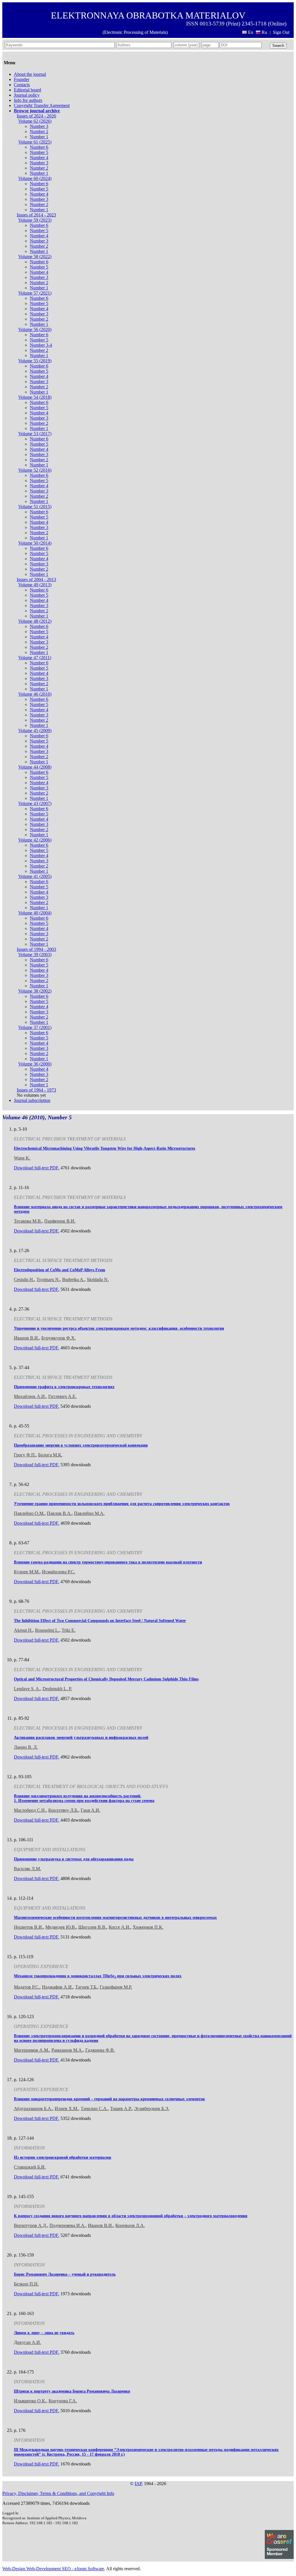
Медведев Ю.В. (61, 1927)
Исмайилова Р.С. (59, 1572)
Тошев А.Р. (121, 2109)
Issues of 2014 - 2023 (36, 215)
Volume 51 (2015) (35, 507)
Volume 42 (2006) (35, 840)
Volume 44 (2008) (35, 767)
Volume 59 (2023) (35, 220)
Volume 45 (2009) (35, 731)
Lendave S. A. (27, 1689)
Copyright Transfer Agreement (42, 105)
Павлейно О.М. (29, 1513)
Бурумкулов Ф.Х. (59, 1338)
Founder (22, 79)
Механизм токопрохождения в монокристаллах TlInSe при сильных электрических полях (98, 1976)
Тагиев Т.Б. (86, 1987)
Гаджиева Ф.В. (100, 2050)
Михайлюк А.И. (30, 1396)
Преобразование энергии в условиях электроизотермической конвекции (81, 1445)
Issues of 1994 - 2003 (36, 949)
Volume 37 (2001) (35, 1027)
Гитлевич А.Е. (62, 1396)
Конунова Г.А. (63, 2401)
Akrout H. (23, 1630)
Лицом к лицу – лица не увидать (44, 2333)
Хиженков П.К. (148, 1927)
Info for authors (28, 100)
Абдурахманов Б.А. (33, 2109)
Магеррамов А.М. (32, 2050)
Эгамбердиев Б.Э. (152, 2109)
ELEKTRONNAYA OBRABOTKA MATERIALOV (148, 15)
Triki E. (69, 1630)
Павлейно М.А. (89, 1513)
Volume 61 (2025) (35, 142)
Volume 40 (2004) (35, 913)
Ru (264, 32)
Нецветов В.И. (28, 1927)
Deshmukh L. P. (57, 1689)
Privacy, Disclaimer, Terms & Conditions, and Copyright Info (58, 2493)
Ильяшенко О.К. (30, 2401)
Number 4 (39, 158)
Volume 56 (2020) (35, 329)
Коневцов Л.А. (130, 2225)
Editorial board (27, 90)
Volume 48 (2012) (35, 621)
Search (278, 46)
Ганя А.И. (90, 1810)
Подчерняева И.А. (67, 2225)
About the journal (30, 74)
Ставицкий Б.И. (30, 2167)
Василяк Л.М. (27, 1869)
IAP (138, 2484)
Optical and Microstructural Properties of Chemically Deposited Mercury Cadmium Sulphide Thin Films (106, 1679)
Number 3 (39, 126)
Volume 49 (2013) (35, 585)
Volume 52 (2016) (35, 470)
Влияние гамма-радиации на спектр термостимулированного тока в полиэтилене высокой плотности (108, 1562)
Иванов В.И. (26, 1338)
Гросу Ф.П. (25, 1455)
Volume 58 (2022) (35, 257)
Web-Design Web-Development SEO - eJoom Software (53, 2569)
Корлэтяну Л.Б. (63, 1810)
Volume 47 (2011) (35, 658)
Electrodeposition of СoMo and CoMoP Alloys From (60, 1270)
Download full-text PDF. (37, 1168)
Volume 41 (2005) (35, 876)
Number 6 (39, 147)
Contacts (22, 85)
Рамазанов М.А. (67, 2050)
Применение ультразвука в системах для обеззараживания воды (74, 1859)
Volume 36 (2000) (35, 1064)
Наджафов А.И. (57, 1987)
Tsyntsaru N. (48, 1279)
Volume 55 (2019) (35, 361)
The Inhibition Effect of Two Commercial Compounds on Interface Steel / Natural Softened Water (100, 1621)
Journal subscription (32, 1100)
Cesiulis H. (24, 1279)
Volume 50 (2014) (35, 543)
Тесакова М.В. (28, 1221)
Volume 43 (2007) (35, 803)
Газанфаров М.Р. (116, 1987)
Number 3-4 (41, 345)
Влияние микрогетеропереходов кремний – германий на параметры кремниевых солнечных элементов (109, 2099)
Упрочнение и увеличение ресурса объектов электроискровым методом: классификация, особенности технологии (119, 1328)
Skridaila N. (98, 1279)
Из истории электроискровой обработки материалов (63, 2157)
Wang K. (22, 1158)
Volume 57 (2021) (35, 293)
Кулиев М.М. (27, 1572)
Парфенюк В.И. (60, 1221)
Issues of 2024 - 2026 (36, 116)
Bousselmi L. (47, 1630)
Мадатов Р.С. (27, 1987)
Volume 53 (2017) (35, 434)
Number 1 (39, 137)
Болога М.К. (50, 1455)
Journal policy (27, 95)
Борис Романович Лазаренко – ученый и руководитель (65, 2274)
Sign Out (281, 32)
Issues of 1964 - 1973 (36, 1090)
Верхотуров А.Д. (30, 2225)
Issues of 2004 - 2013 (36, 579)
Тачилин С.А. (94, 2109)
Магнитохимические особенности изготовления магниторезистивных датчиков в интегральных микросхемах (115, 1918)
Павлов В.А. (59, 1513)
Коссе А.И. (120, 1927)
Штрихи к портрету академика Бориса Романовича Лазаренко (72, 2391)
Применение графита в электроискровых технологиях (64, 1387)
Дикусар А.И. (27, 2342)
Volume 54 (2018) (35, 397)
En (251, 32)
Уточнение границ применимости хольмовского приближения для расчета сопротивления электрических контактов (122, 1504)
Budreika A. (73, 1279)
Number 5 (39, 152)
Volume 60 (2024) (35, 178)
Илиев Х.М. (66, 2109)
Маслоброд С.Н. (30, 1810)
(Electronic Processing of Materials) (135, 32)
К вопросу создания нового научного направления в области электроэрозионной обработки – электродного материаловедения (131, 2216)
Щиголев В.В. (92, 1927)
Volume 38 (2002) (35, 991)
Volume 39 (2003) (35, 954)
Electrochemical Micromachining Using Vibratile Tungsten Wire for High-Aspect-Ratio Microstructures (104, 1148)
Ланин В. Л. (26, 1747)
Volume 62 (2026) (35, 121)
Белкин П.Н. (26, 2284)
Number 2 (39, 132)
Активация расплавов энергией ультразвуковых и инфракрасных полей (81, 1738)
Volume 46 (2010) (35, 694)
